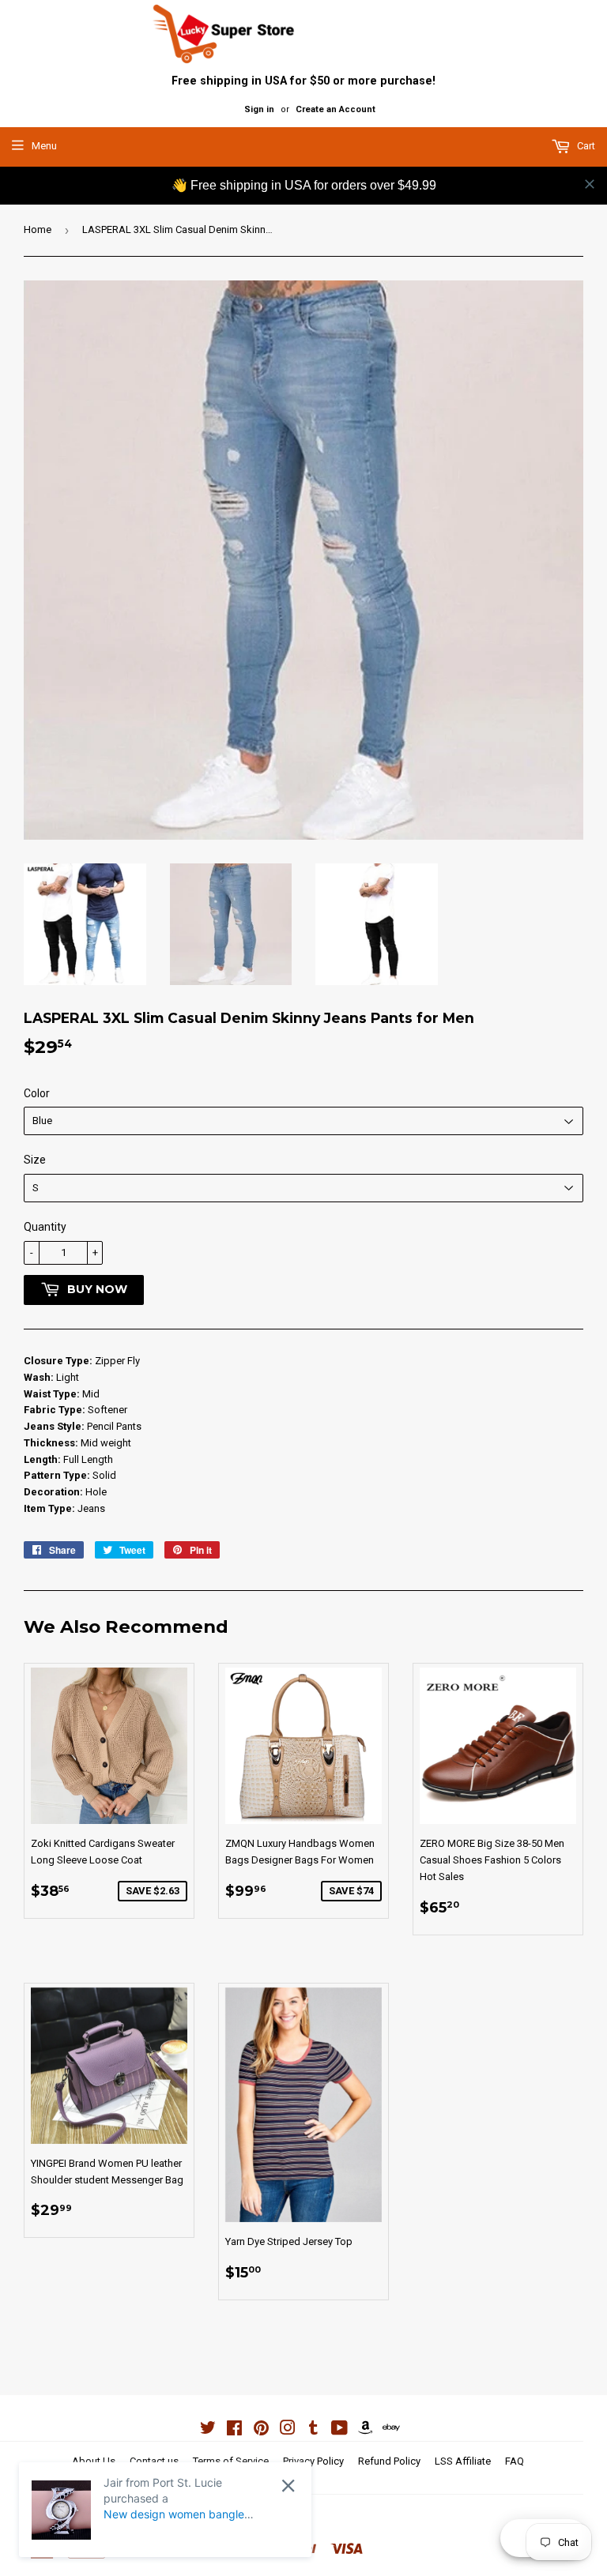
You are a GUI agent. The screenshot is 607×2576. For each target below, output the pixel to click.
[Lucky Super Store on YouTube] (339, 2430)
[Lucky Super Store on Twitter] (208, 2430)
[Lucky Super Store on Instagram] (288, 2430)
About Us (94, 2461)
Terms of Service (231, 2461)
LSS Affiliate (463, 2461)
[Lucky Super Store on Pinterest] (261, 2430)
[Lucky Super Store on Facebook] (234, 2430)
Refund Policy (389, 2461)
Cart (585, 146)
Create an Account (336, 109)
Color (37, 1093)
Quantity (45, 1227)
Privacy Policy (313, 2461)
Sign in (259, 109)
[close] (590, 184)
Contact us (154, 2461)
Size (35, 1160)
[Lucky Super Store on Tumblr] (313, 2430)
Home (38, 229)
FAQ (515, 2461)
